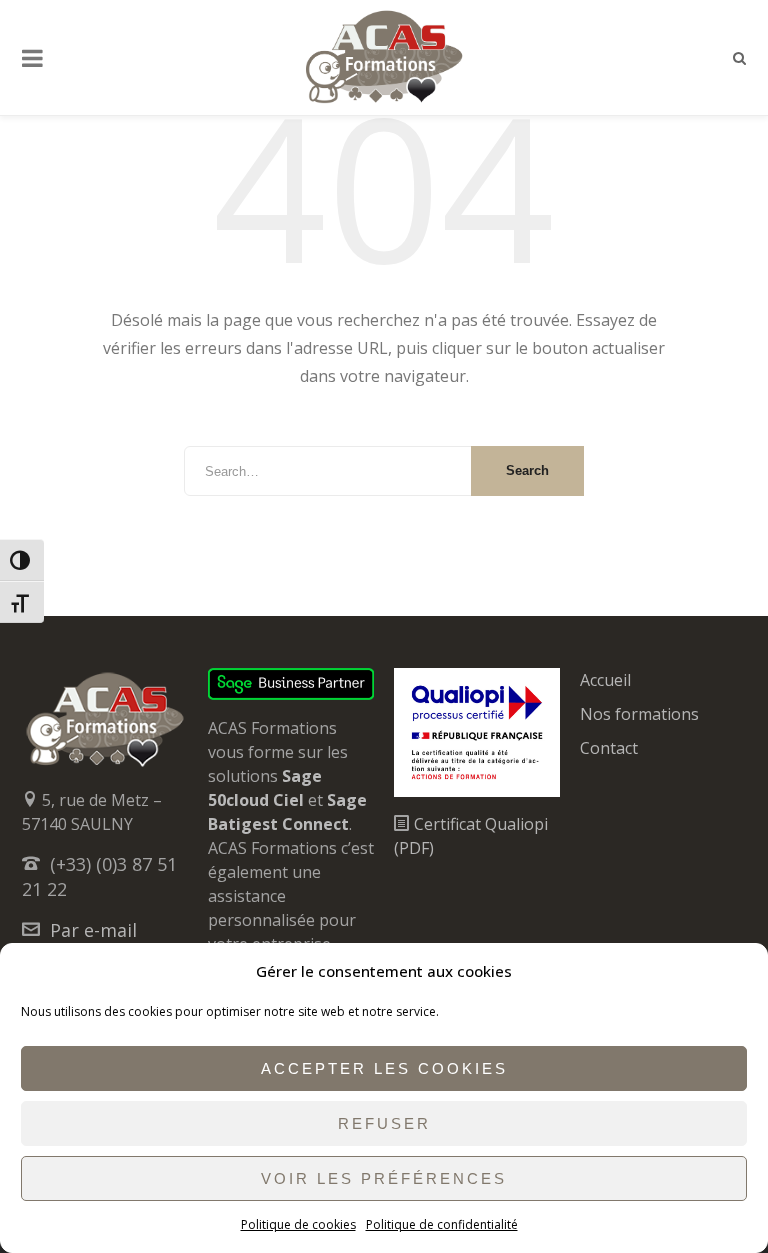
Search (527, 470)
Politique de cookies (298, 1224)
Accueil (605, 680)
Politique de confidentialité (442, 1224)
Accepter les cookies (384, 1068)
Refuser (384, 1123)
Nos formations (639, 714)
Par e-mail (93, 930)
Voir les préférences (384, 1178)
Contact (609, 748)
